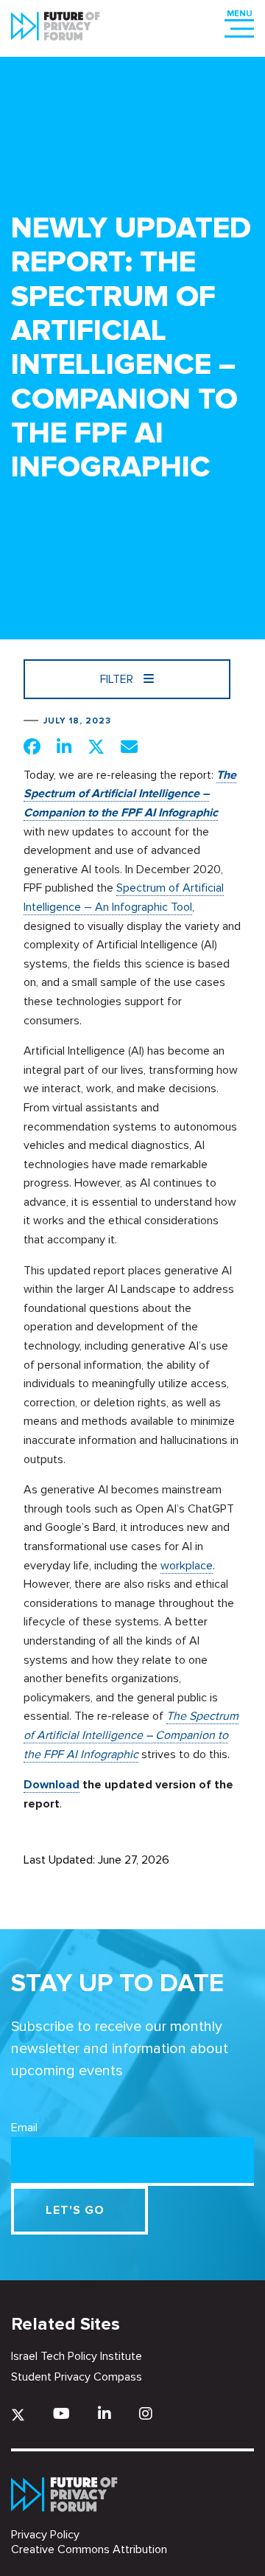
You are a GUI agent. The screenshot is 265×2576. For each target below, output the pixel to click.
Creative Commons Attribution (89, 2549)
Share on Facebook (32, 746)
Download (52, 1785)
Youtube (61, 2413)
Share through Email (129, 746)
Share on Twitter (96, 746)
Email (24, 2128)
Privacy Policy (45, 2535)
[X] (18, 2415)
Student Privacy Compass (77, 2377)
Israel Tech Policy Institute (77, 2356)
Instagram (146, 2413)
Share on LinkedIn (64, 746)
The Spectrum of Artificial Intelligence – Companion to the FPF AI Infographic (130, 794)
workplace (187, 1566)
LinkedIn (105, 2413)
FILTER (118, 679)
